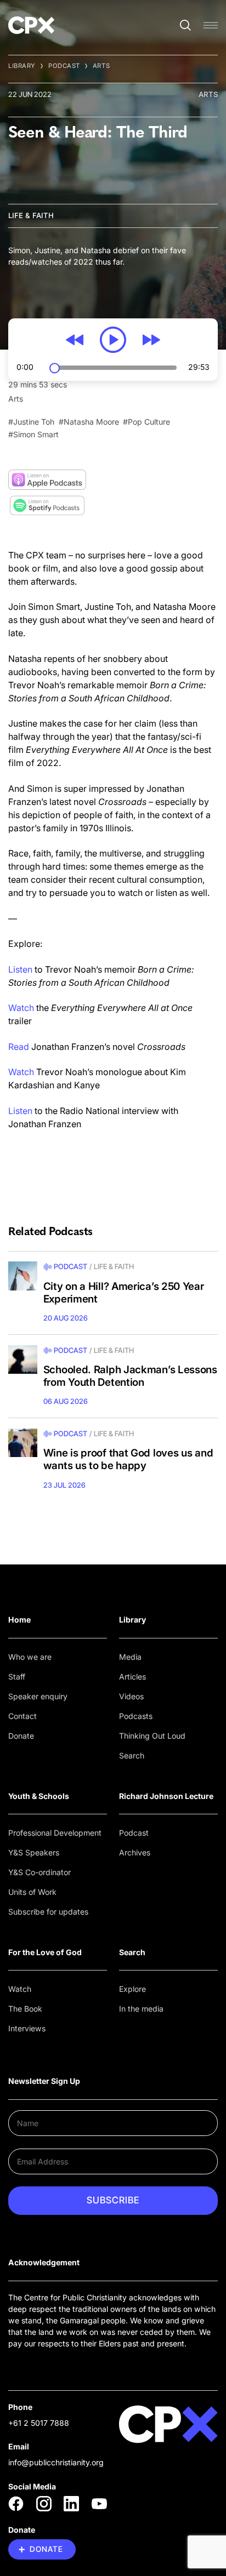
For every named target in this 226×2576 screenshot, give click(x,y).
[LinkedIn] (71, 2504)
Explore (132, 1989)
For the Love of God (45, 1952)
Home (19, 1620)
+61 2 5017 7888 (39, 2423)
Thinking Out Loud (152, 1736)
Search (132, 1755)
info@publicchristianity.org (56, 2462)
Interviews (27, 2028)
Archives (135, 1852)
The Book (25, 2009)
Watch (20, 1989)
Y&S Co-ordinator (39, 1872)
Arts (101, 66)
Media (130, 1657)
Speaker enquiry (38, 1696)
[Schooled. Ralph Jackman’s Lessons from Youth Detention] (23, 1360)
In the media (141, 2009)
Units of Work (32, 1892)
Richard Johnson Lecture (166, 1796)
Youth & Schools (39, 1796)
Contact (22, 1716)
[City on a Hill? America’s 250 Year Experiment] (23, 1276)
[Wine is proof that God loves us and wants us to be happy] (23, 1443)
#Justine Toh (31, 422)
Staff (17, 1677)
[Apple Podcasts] (47, 480)
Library (22, 66)
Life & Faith (31, 215)
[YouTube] (99, 2504)
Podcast (64, 66)
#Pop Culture (146, 422)
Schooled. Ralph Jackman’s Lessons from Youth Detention (130, 1376)
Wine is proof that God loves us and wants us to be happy (128, 1460)
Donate (21, 1736)
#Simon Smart (33, 434)
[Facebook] (16, 2504)
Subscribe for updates (48, 1912)
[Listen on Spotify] (47, 506)
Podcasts (136, 1716)
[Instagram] (44, 2504)
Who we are (30, 1657)
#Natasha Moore (89, 422)
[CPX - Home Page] (31, 25)
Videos (131, 1696)
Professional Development (55, 1833)
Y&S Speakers (34, 1852)
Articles (132, 1677)
